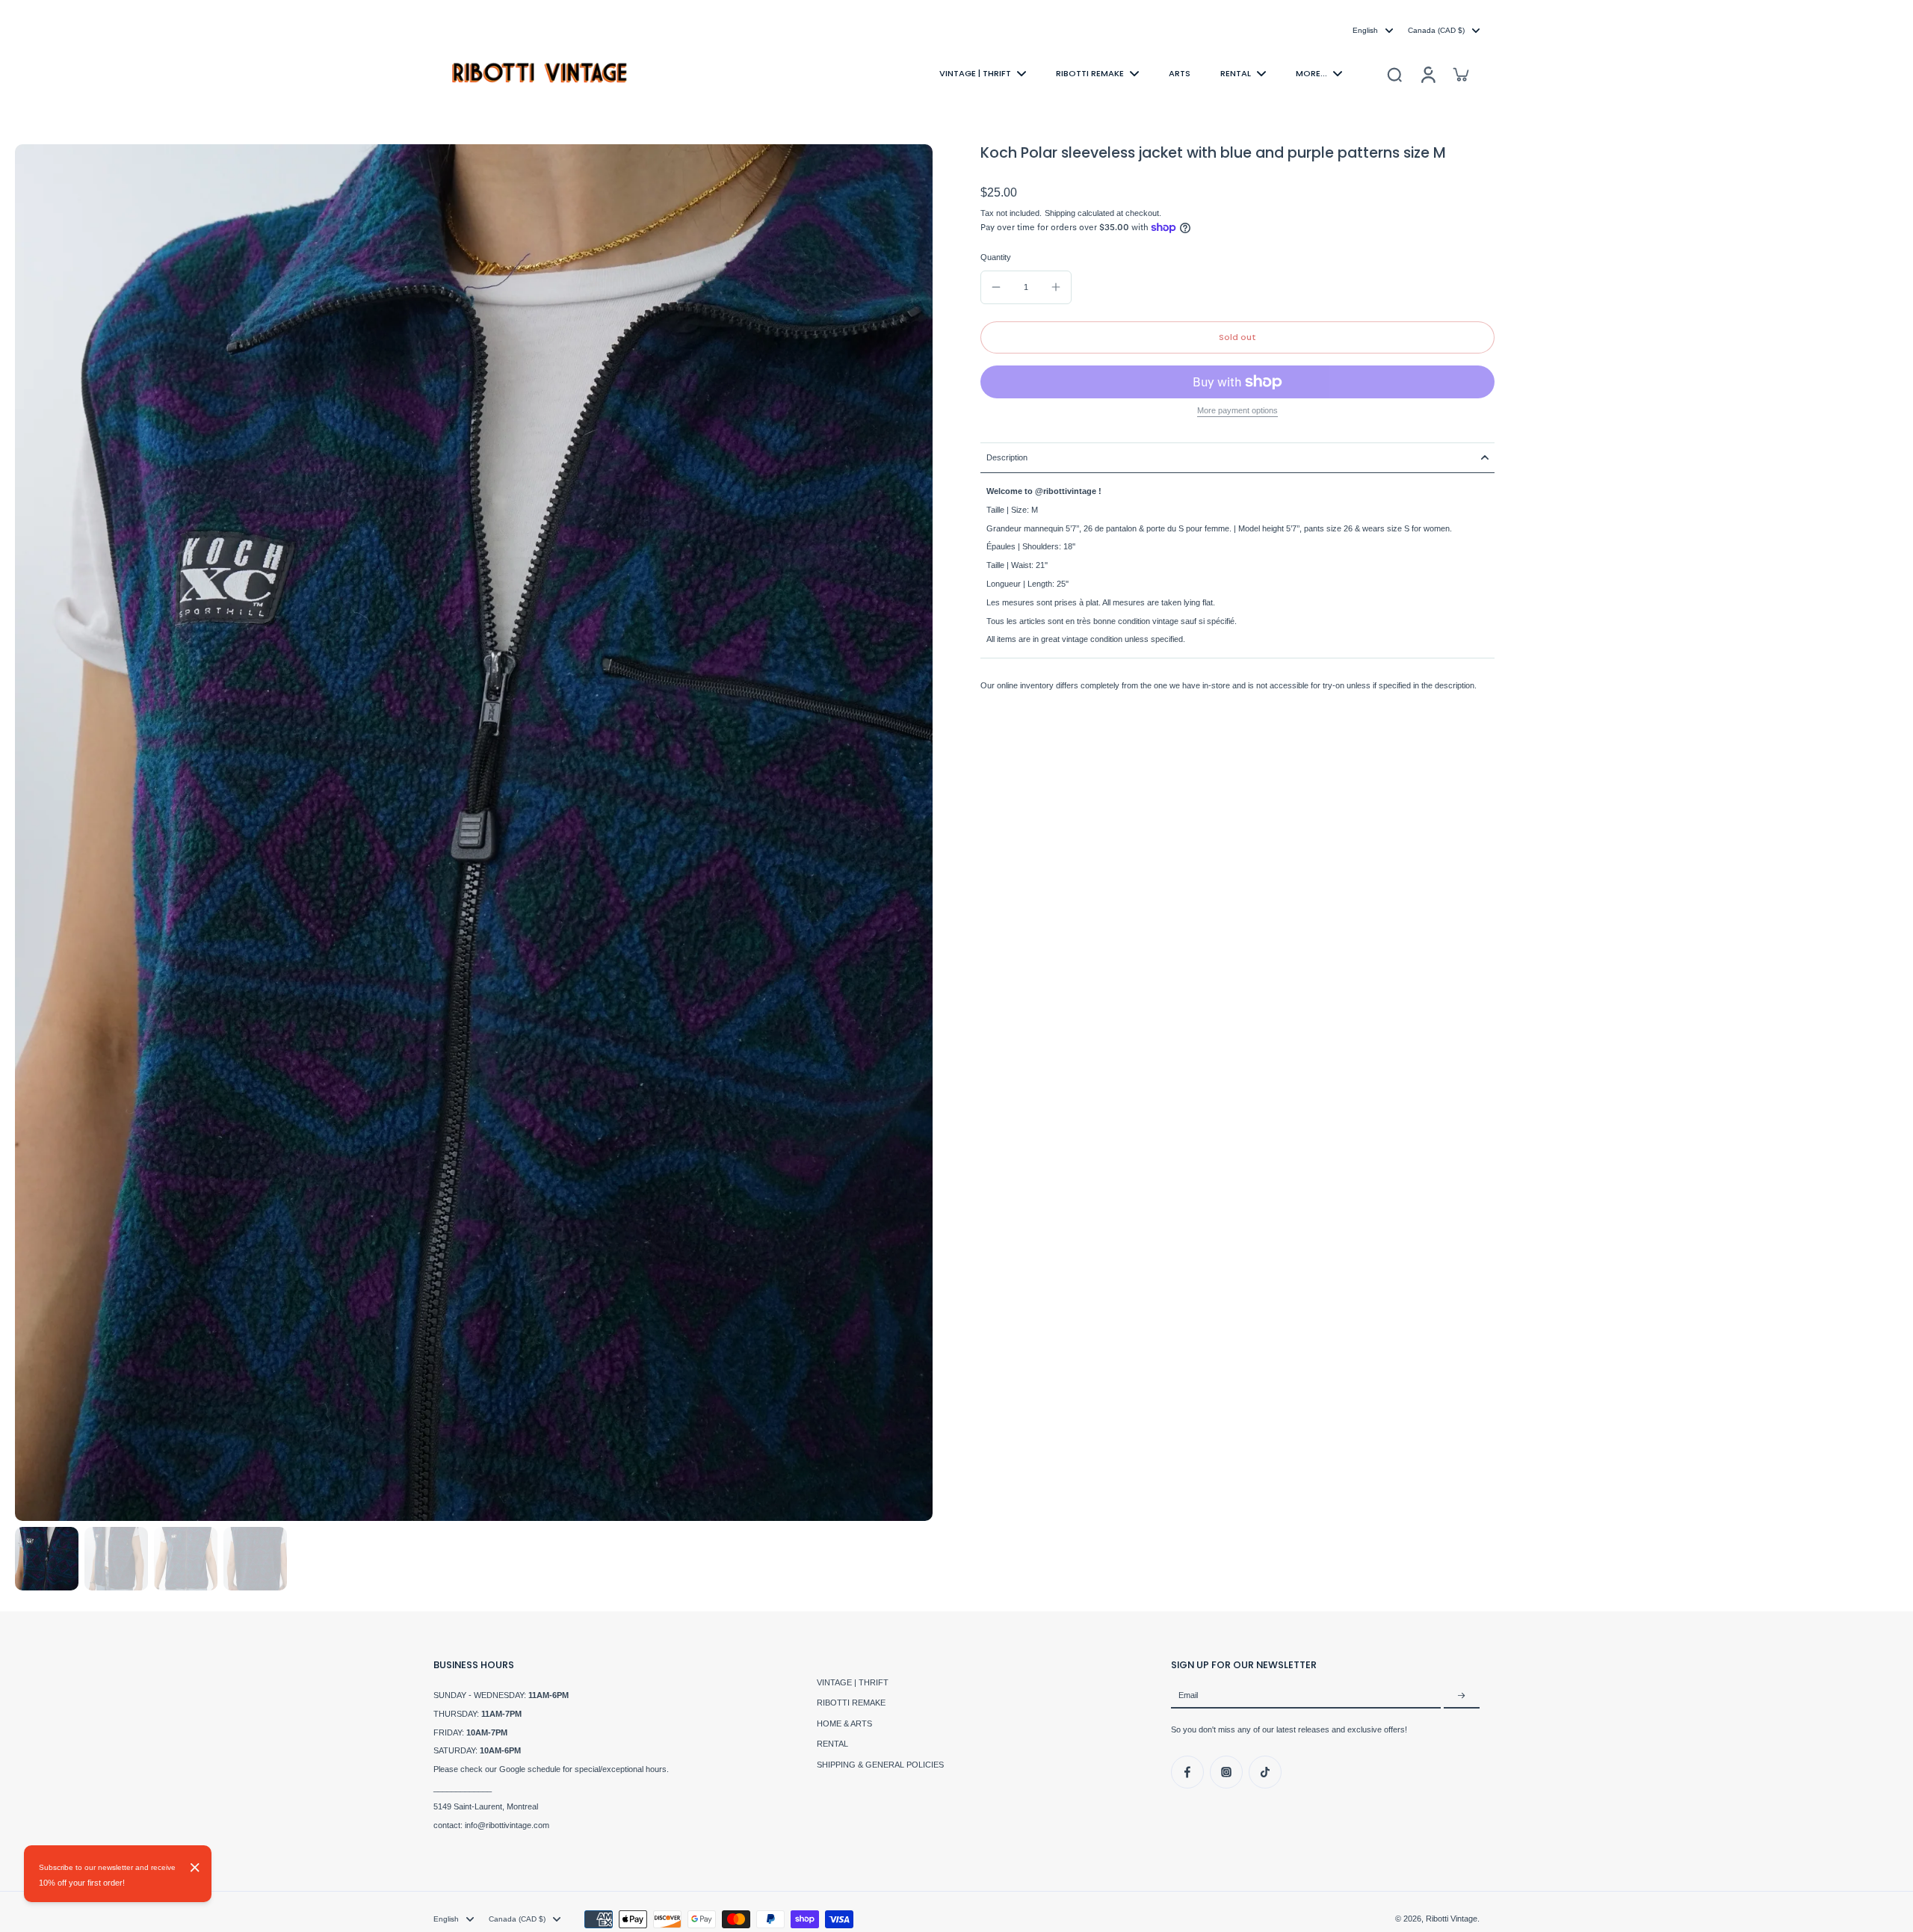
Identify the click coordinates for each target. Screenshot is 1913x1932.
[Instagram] (1226, 1772)
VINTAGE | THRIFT (853, 1682)
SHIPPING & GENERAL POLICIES (880, 1765)
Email (1188, 1696)
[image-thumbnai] (47, 1559)
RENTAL (832, 1744)
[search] (1394, 74)
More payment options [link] (1237, 411)
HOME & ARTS (844, 1723)
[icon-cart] (1460, 74)
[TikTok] (1265, 1772)
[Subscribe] (1462, 1696)
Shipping (1061, 213)
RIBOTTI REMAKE (851, 1703)
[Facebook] (1187, 1772)
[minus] (996, 287)
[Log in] (1427, 74)
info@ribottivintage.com (507, 1825)
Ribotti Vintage (1452, 1919)
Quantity (996, 257)
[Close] (195, 1868)
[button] (1237, 337)
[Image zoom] (474, 833)
